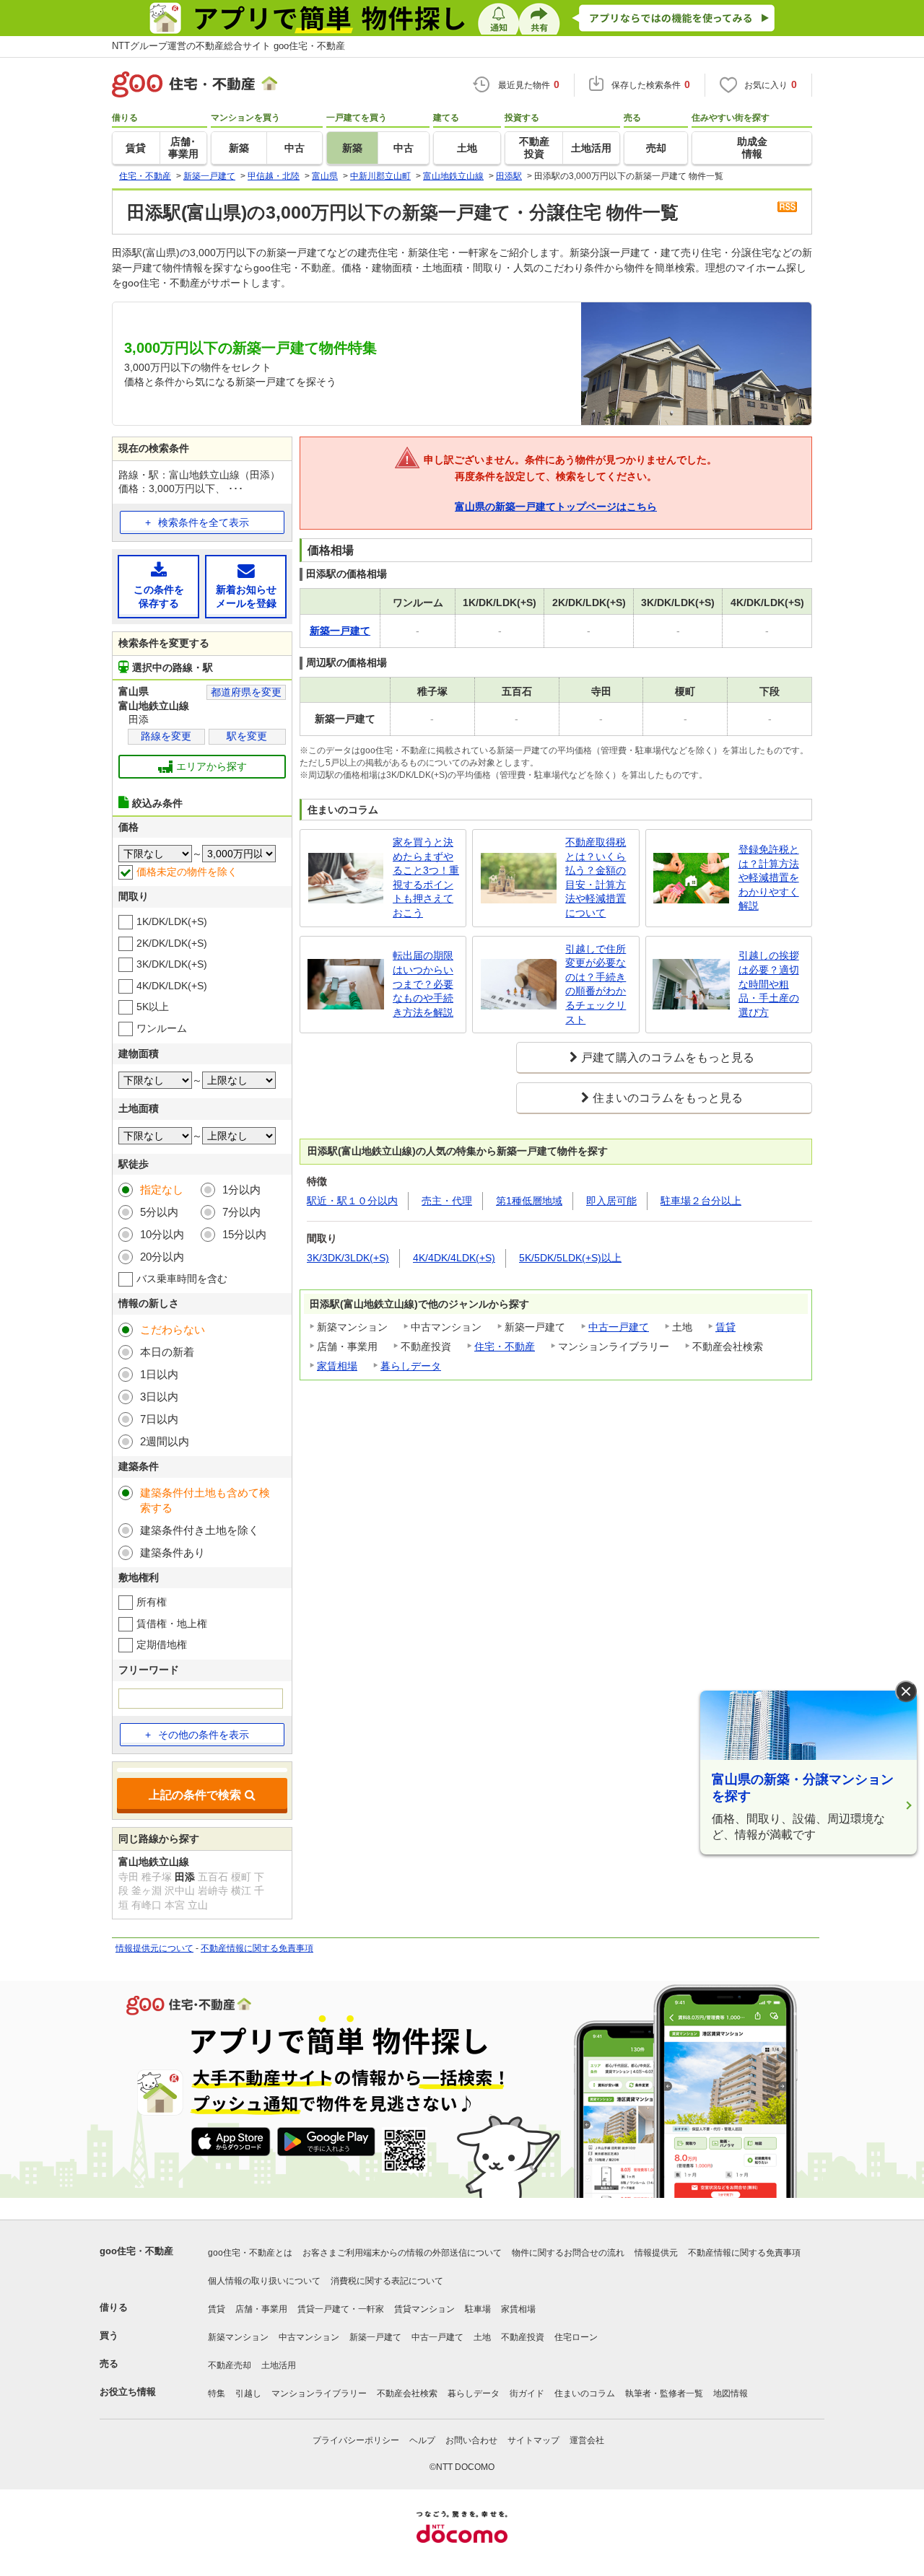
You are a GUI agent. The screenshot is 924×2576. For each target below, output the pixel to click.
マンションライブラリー (319, 2393)
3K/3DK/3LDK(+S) (348, 1258)
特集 (217, 2393)
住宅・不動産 (505, 1346)
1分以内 (241, 1190)
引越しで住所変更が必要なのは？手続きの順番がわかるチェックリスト (596, 984)
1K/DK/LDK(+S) (172, 921)
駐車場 (478, 2309)
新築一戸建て (375, 2337)
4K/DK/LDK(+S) (172, 986)
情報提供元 (656, 2253)
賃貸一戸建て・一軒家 (341, 2309)
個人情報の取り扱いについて (264, 2281)
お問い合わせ (471, 2440)
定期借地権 (162, 1644)
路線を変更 (166, 736)
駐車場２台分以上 (701, 1201)
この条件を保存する (159, 597)
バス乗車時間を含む (182, 1279)
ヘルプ (422, 2440)
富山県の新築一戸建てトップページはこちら (556, 507)
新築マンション (238, 2337)
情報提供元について (154, 1948)
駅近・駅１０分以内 (352, 1201)
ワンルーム (162, 1028)
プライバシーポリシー (356, 2440)
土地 (482, 2337)
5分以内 (159, 1212)
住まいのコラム (585, 2393)
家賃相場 (337, 1366)
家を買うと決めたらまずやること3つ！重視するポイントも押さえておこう (426, 877)
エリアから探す (212, 766)
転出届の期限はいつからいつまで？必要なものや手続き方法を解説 (423, 983)
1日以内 (159, 1374)
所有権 (152, 1602)
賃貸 (725, 1327)
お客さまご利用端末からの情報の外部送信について (402, 2253)
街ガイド (527, 2393)
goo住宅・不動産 (136, 2251)
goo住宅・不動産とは (250, 2253)
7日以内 (159, 1419)
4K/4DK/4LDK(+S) (454, 1258)
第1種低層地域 (529, 1201)
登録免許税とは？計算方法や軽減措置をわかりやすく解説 (769, 877)
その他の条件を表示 (204, 1735)
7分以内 (241, 1212)
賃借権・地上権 (172, 1624)
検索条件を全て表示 (204, 522)
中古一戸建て (619, 1327)
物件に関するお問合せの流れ (568, 2253)
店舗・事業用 (261, 2309)
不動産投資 (523, 2337)
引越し (248, 2393)
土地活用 (279, 2365)
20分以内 (162, 1257)
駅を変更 (247, 736)
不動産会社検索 (407, 2393)
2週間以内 (165, 1441)
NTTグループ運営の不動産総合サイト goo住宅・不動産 (228, 46)
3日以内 (159, 1397)
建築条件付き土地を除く (200, 1530)
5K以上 (153, 1007)
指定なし (162, 1190)
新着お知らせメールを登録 (246, 597)
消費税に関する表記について (387, 2281)
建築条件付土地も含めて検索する (205, 1500)
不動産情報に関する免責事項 (257, 1948)
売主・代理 (447, 1201)
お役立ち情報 (128, 2392)
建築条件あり (173, 1552)
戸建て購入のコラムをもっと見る (668, 1057)
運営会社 (587, 2440)
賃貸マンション (424, 2309)
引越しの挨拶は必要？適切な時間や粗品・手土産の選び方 (769, 983)
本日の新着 (167, 1352)
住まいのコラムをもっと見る (668, 1098)
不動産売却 (230, 2365)
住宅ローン (576, 2337)
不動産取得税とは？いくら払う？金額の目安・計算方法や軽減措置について (596, 877)
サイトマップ (533, 2440)
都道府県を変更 (246, 692)
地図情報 (731, 2393)
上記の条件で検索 (195, 1795)
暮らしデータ (411, 1366)
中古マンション (309, 2337)
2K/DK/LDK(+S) (172, 943)
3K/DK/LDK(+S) (172, 964)
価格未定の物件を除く (187, 872)
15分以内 (244, 1234)
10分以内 (162, 1234)
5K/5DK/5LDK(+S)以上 (570, 1258)
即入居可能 (611, 1201)
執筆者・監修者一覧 (664, 2393)
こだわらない (173, 1329)
